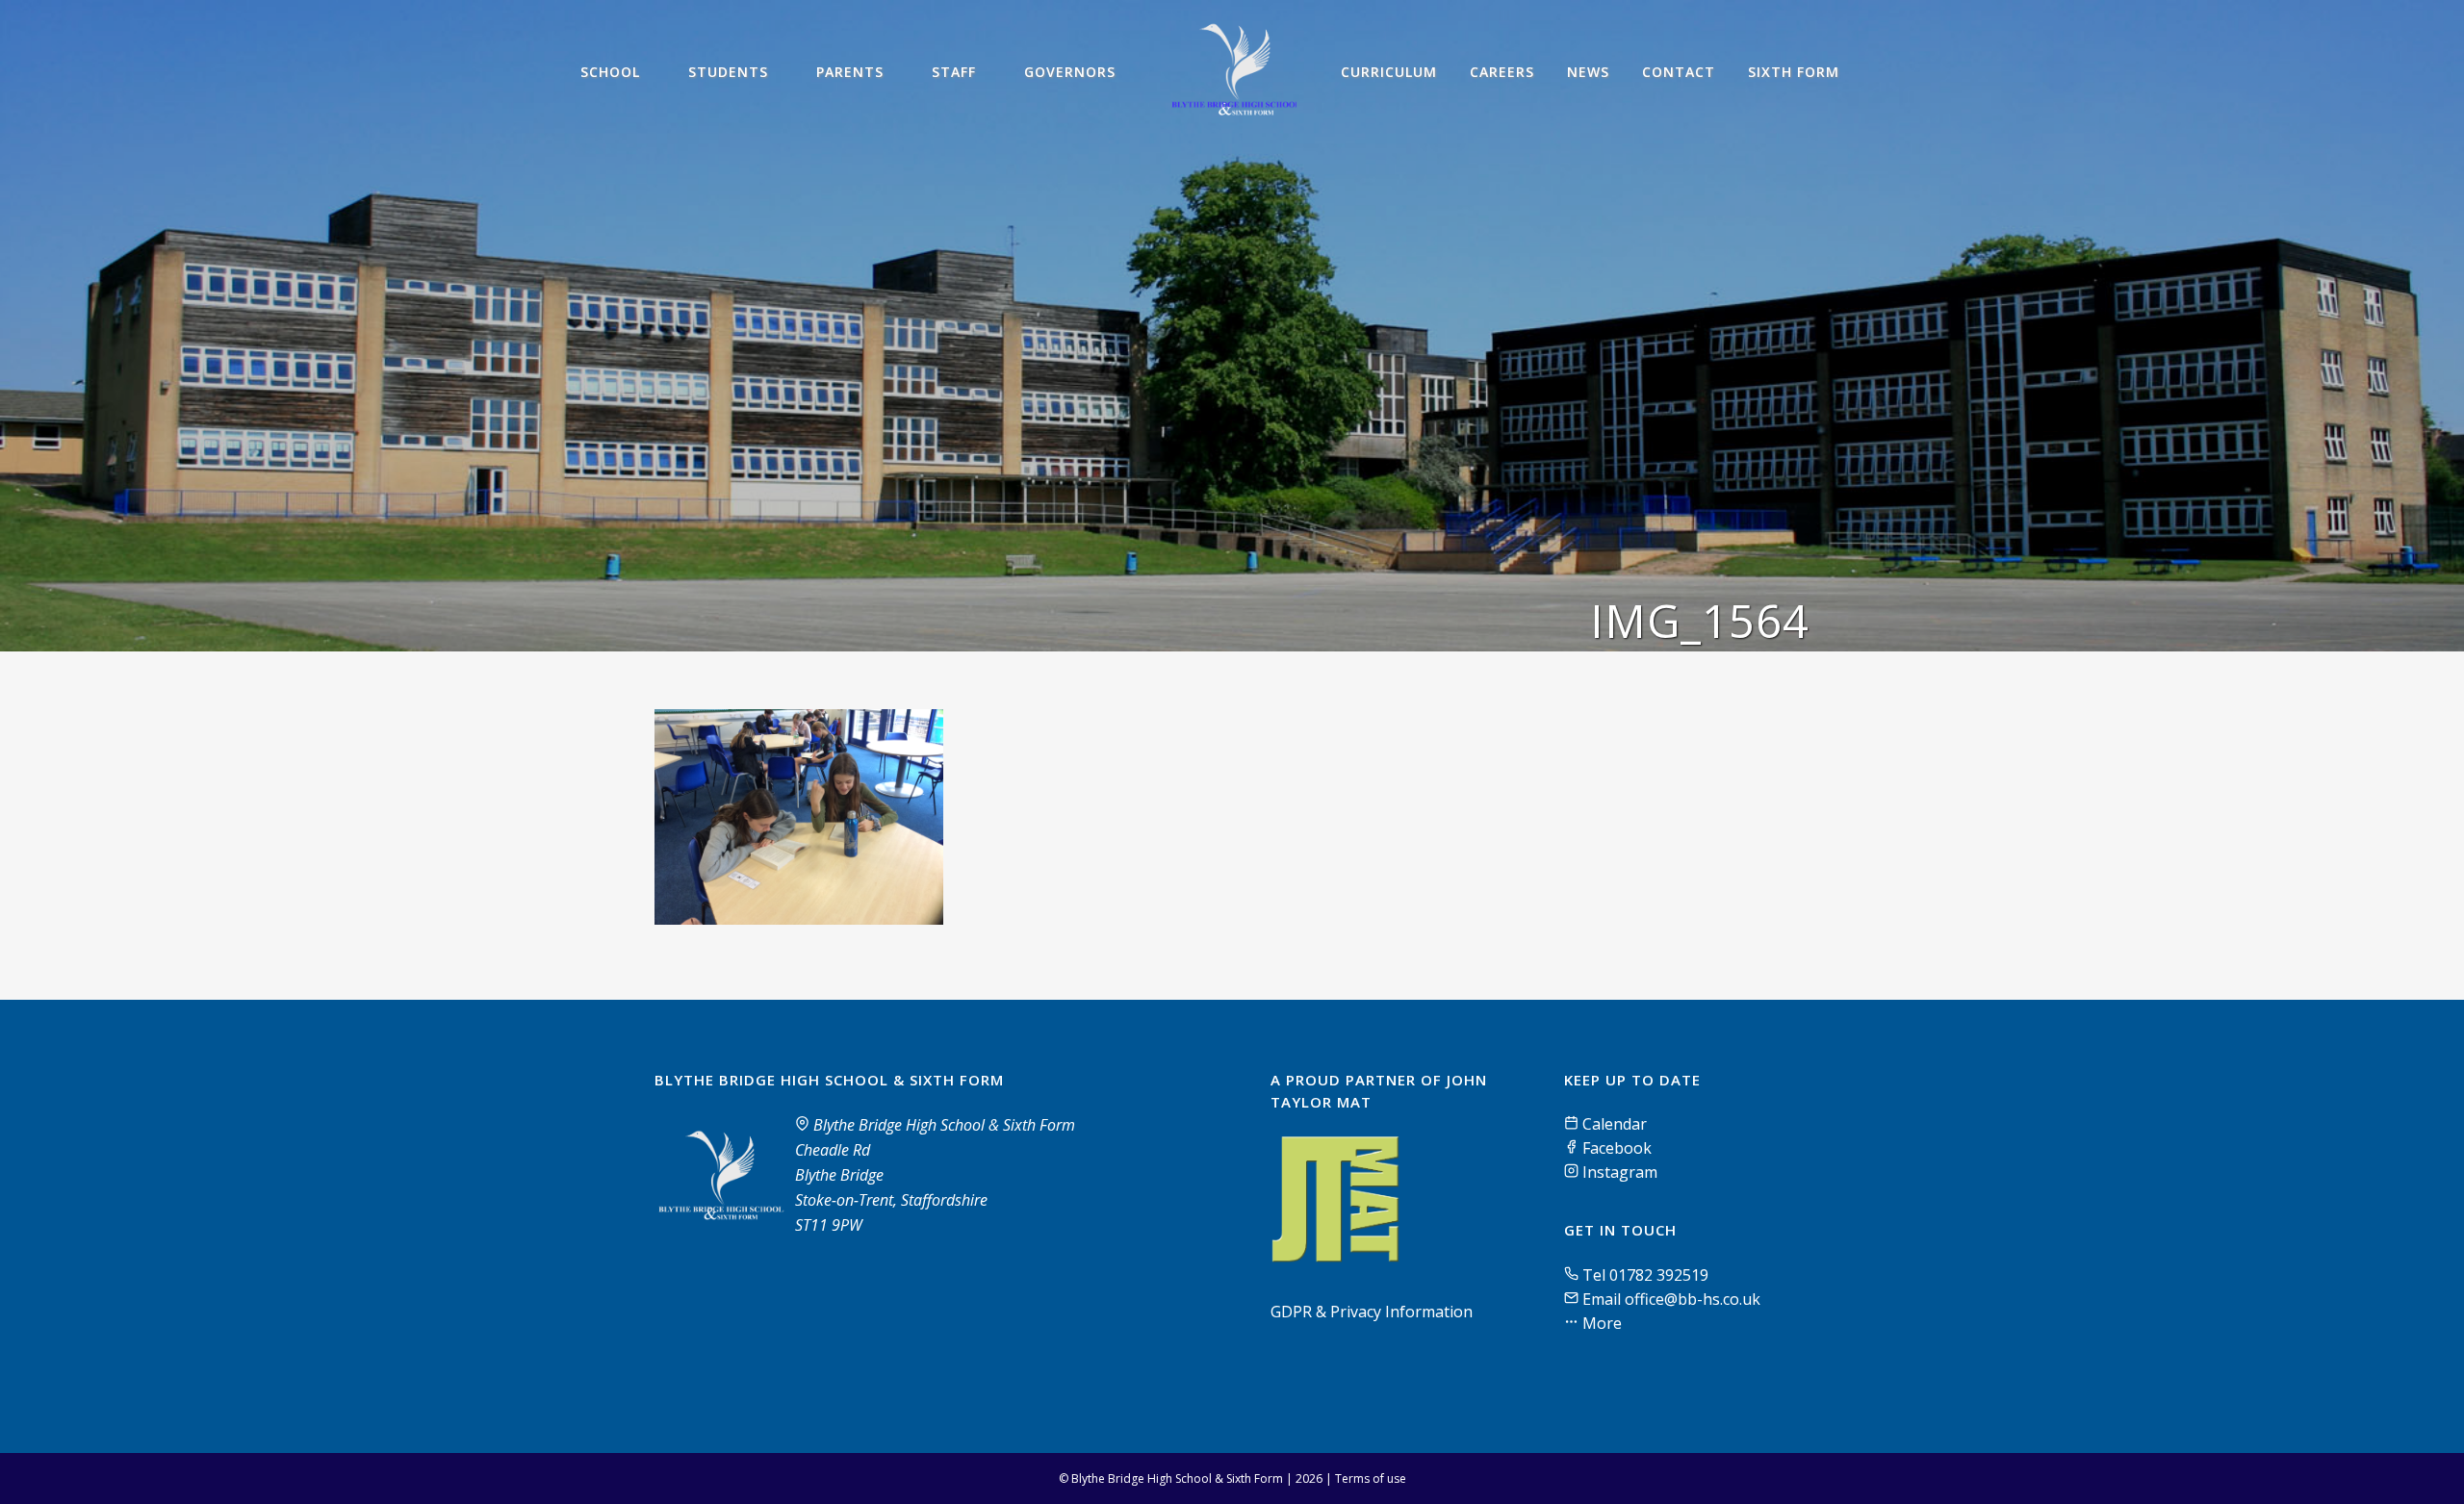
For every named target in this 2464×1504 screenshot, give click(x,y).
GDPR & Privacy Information (1372, 1312)
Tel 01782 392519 (1645, 1275)
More (1600, 1323)
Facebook (1615, 1148)
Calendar (1613, 1124)
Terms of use (1371, 1479)
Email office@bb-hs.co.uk (1671, 1299)
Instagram (1618, 1172)
